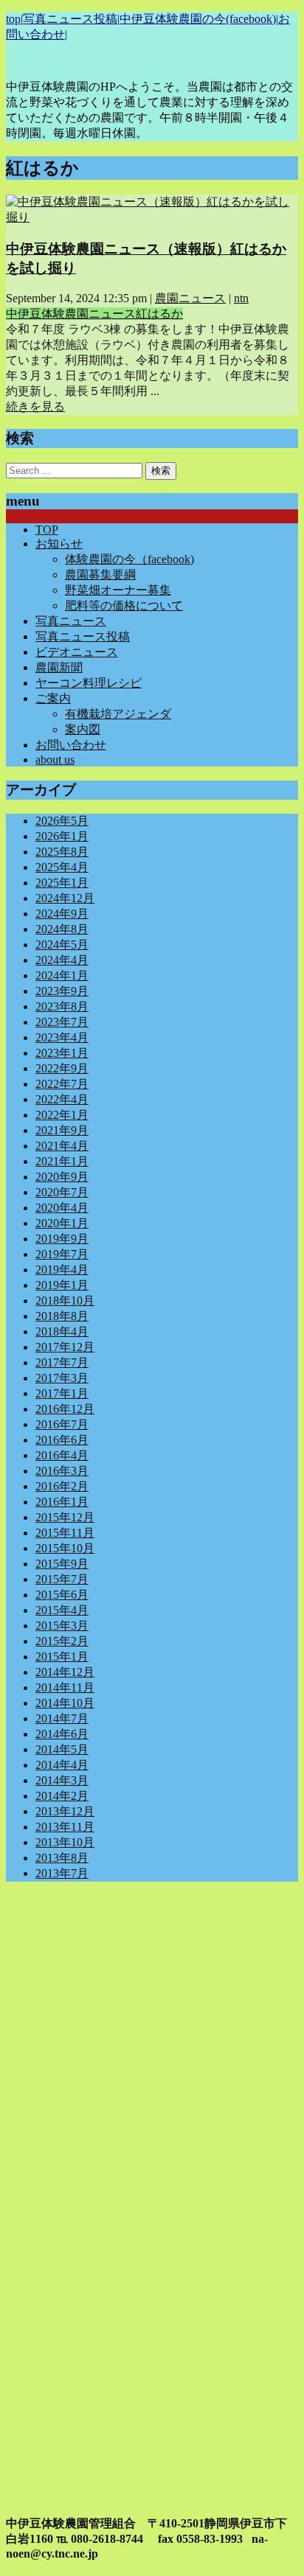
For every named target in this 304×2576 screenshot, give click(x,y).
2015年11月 (65, 1533)
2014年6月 (62, 1734)
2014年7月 (62, 1718)
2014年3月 (62, 1780)
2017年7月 (62, 1362)
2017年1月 (62, 1393)
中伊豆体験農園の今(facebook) (198, 19)
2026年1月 (62, 836)
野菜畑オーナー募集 (118, 590)
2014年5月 (62, 1749)
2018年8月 (62, 1316)
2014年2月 (62, 1796)
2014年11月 (65, 1687)
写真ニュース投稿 (70, 19)
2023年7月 (62, 1022)
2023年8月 (62, 1006)
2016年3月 (62, 1471)
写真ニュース (71, 621)
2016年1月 (62, 1502)
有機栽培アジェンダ (118, 714)
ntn (241, 298)
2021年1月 (62, 1161)
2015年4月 (62, 1610)
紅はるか (159, 314)
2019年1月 (62, 1285)
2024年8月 (62, 929)
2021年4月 (62, 1146)
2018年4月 (62, 1331)
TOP (47, 530)
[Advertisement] (152, 2045)
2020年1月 (62, 1223)
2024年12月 (65, 898)
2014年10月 (65, 1703)
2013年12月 (65, 1811)
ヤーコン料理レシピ (89, 683)
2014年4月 (62, 1765)
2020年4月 (62, 1208)
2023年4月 (62, 1037)
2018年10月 (65, 1301)
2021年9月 (62, 1130)
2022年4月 (62, 1099)
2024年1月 (62, 975)
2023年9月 (62, 991)
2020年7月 (62, 1192)
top (13, 19)
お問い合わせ (71, 745)
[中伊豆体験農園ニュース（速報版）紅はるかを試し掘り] (152, 217)
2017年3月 (62, 1378)
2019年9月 (62, 1239)
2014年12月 (65, 1672)
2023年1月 (62, 1053)
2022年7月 (62, 1084)
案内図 (83, 729)
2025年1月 (62, 883)
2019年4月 (62, 1270)
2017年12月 (65, 1347)
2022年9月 (62, 1068)
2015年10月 (65, 1548)
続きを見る (35, 406)
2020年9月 (62, 1177)
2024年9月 (62, 914)
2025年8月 (62, 852)
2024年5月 (62, 945)
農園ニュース (190, 298)
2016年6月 (62, 1440)
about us (55, 760)
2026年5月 (62, 821)
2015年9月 (62, 1564)
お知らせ (59, 544)
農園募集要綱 (100, 575)
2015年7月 (62, 1579)
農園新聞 (59, 667)
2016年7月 (62, 1424)
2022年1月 (62, 1115)
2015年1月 (62, 1657)
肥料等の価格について (124, 605)
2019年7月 (62, 1254)
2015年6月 (62, 1595)
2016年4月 (62, 1455)
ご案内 (53, 698)
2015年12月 (65, 1517)
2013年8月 (62, 1858)
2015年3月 (62, 1626)
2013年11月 (65, 1827)
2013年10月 (65, 1842)
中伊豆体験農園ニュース (71, 314)
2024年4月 (62, 960)
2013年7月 (62, 1873)
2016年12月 (65, 1409)
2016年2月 (62, 1486)
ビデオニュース (77, 652)
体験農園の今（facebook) (129, 559)
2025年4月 (62, 867)
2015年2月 (62, 1641)
